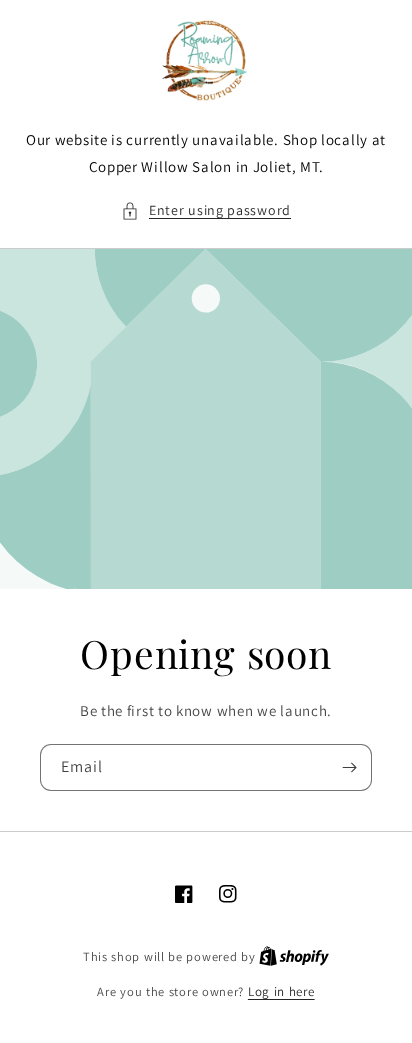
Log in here (281, 991)
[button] (206, 210)
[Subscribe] (349, 767)
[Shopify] (294, 956)
